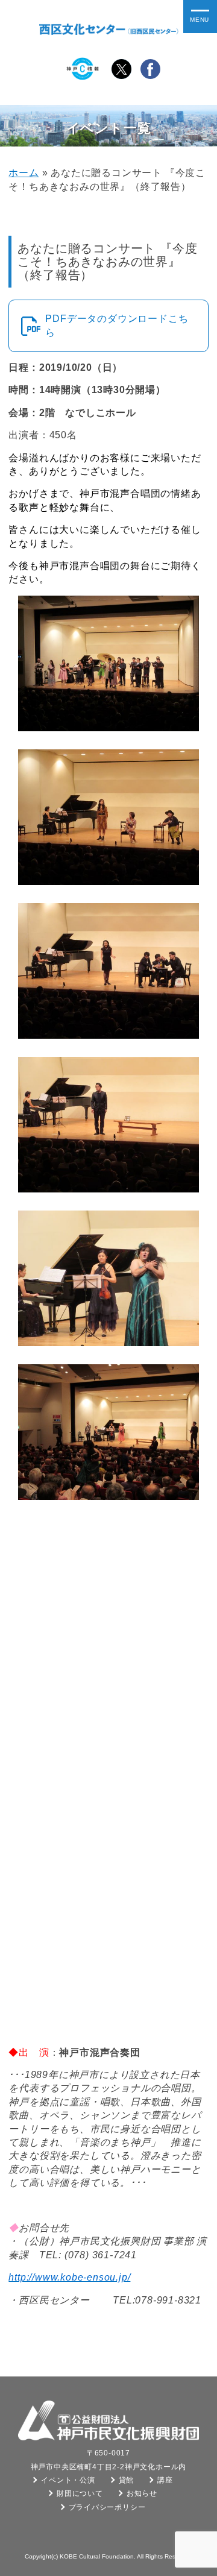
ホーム (24, 173)
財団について (80, 2493)
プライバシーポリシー (107, 2507)
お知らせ (142, 2493)
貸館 (127, 2480)
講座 (165, 2480)
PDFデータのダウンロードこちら (117, 325)
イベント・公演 (68, 2480)
